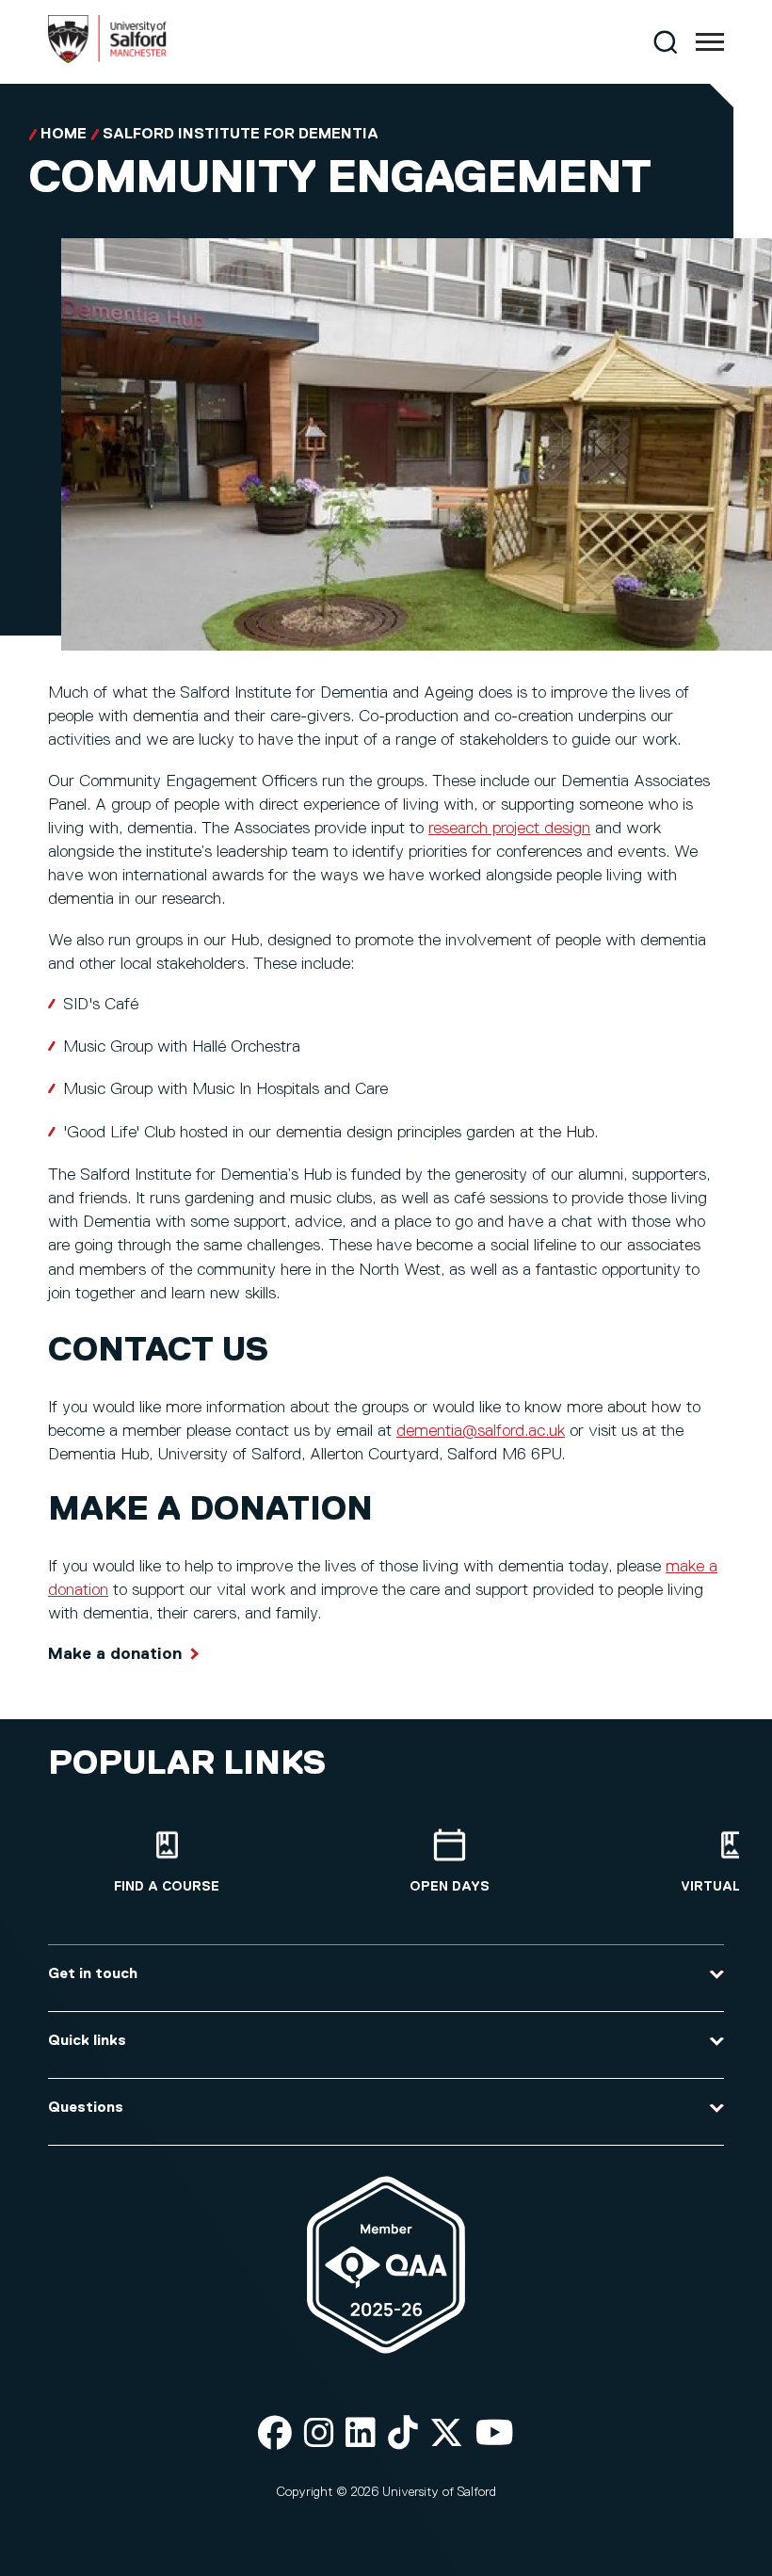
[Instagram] (319, 2434)
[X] (446, 2434)
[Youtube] (495, 2434)
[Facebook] (275, 2434)
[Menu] (710, 42)
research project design (509, 829)
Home (64, 135)
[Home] (107, 59)
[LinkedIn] (361, 2434)
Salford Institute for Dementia (241, 135)
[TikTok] (403, 2434)
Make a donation (115, 1654)
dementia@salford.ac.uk (481, 1431)
